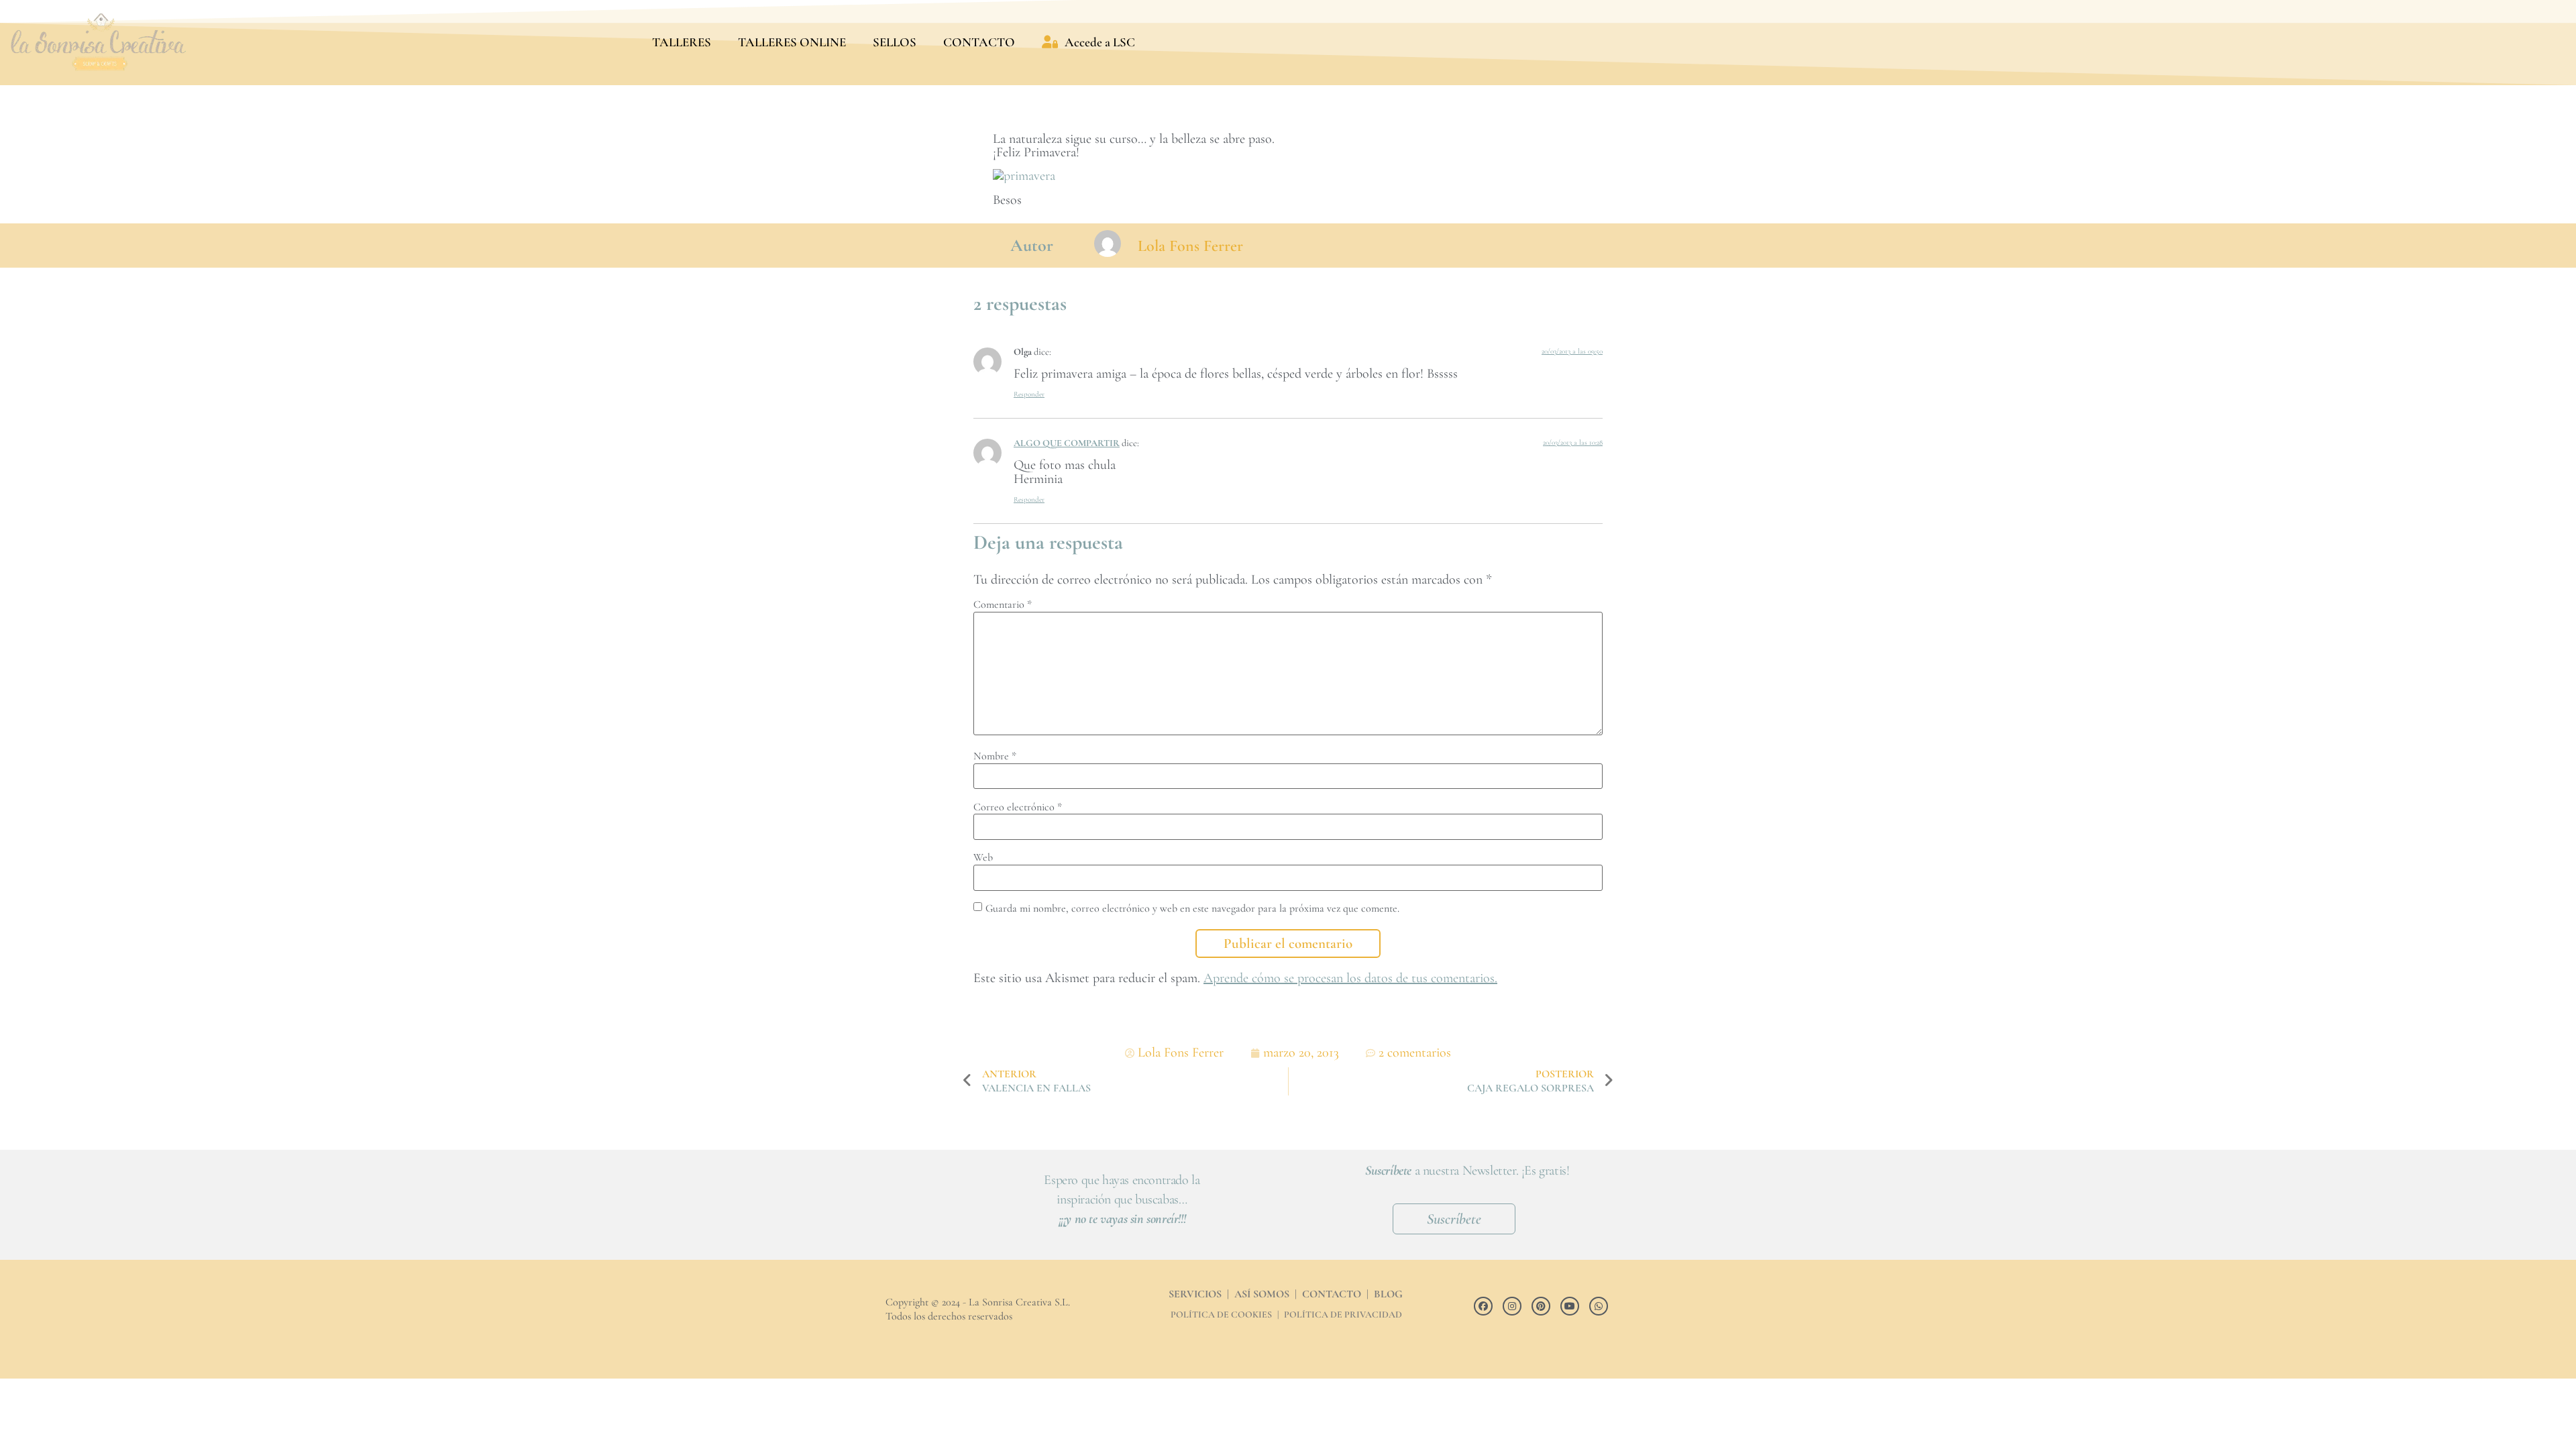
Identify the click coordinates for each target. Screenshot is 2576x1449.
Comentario (1003, 604)
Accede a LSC (1100, 42)
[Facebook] (1483, 1306)
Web (983, 857)
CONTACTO (979, 42)
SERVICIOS (1195, 1294)
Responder (1029, 394)
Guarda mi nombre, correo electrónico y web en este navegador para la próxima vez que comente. (1192, 908)
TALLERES (682, 42)
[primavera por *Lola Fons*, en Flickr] (1026, 176)
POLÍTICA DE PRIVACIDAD (1343, 1314)
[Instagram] (1512, 1306)
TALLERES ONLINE (792, 42)
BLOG (1388, 1294)
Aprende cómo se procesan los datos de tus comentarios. (1350, 978)
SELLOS (895, 42)
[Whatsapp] (1599, 1306)
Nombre (995, 756)
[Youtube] (1570, 1306)
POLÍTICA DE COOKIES (1221, 1314)
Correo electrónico (1018, 807)
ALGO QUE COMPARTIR (1067, 443)
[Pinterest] (1541, 1306)
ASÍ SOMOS (1262, 1294)
